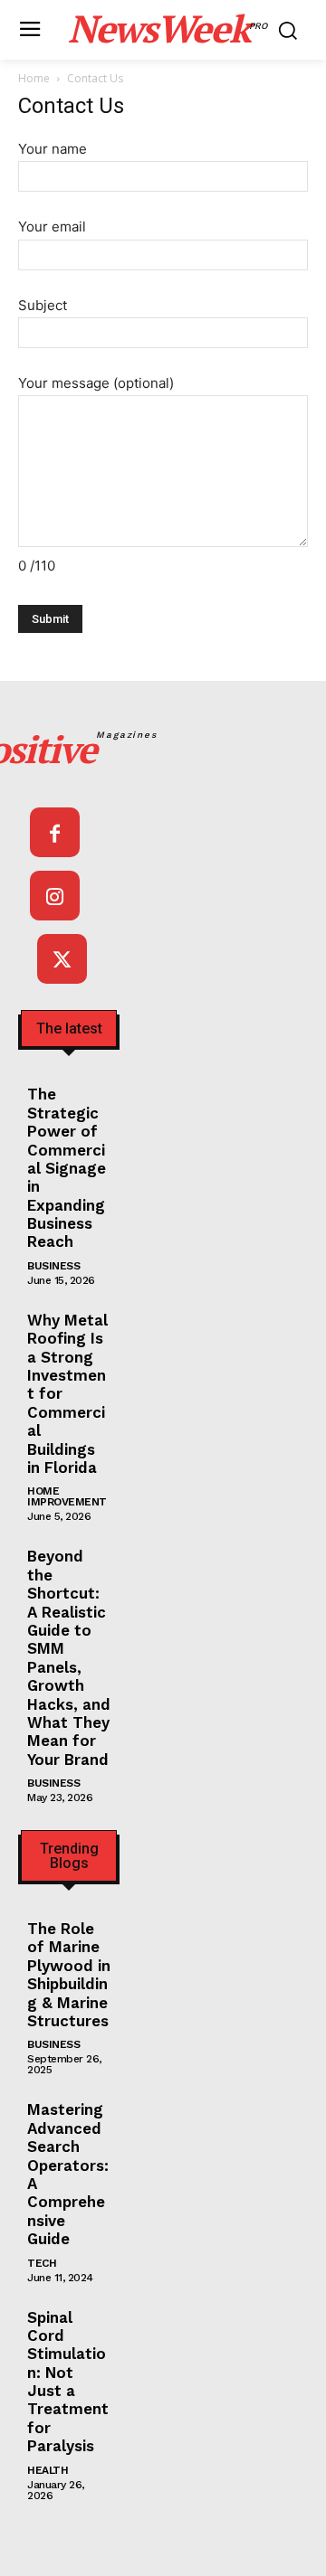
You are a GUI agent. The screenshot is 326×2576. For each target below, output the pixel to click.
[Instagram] (55, 896)
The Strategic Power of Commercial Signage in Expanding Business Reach (67, 1168)
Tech (42, 2263)
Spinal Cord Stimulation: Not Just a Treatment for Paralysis (68, 2382)
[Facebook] (55, 832)
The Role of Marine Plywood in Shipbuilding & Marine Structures (69, 1975)
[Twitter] (62, 959)
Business (53, 1266)
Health (48, 2470)
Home (34, 78)
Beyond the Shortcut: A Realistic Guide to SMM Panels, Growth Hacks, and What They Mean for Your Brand (69, 1657)
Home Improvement (67, 1496)
